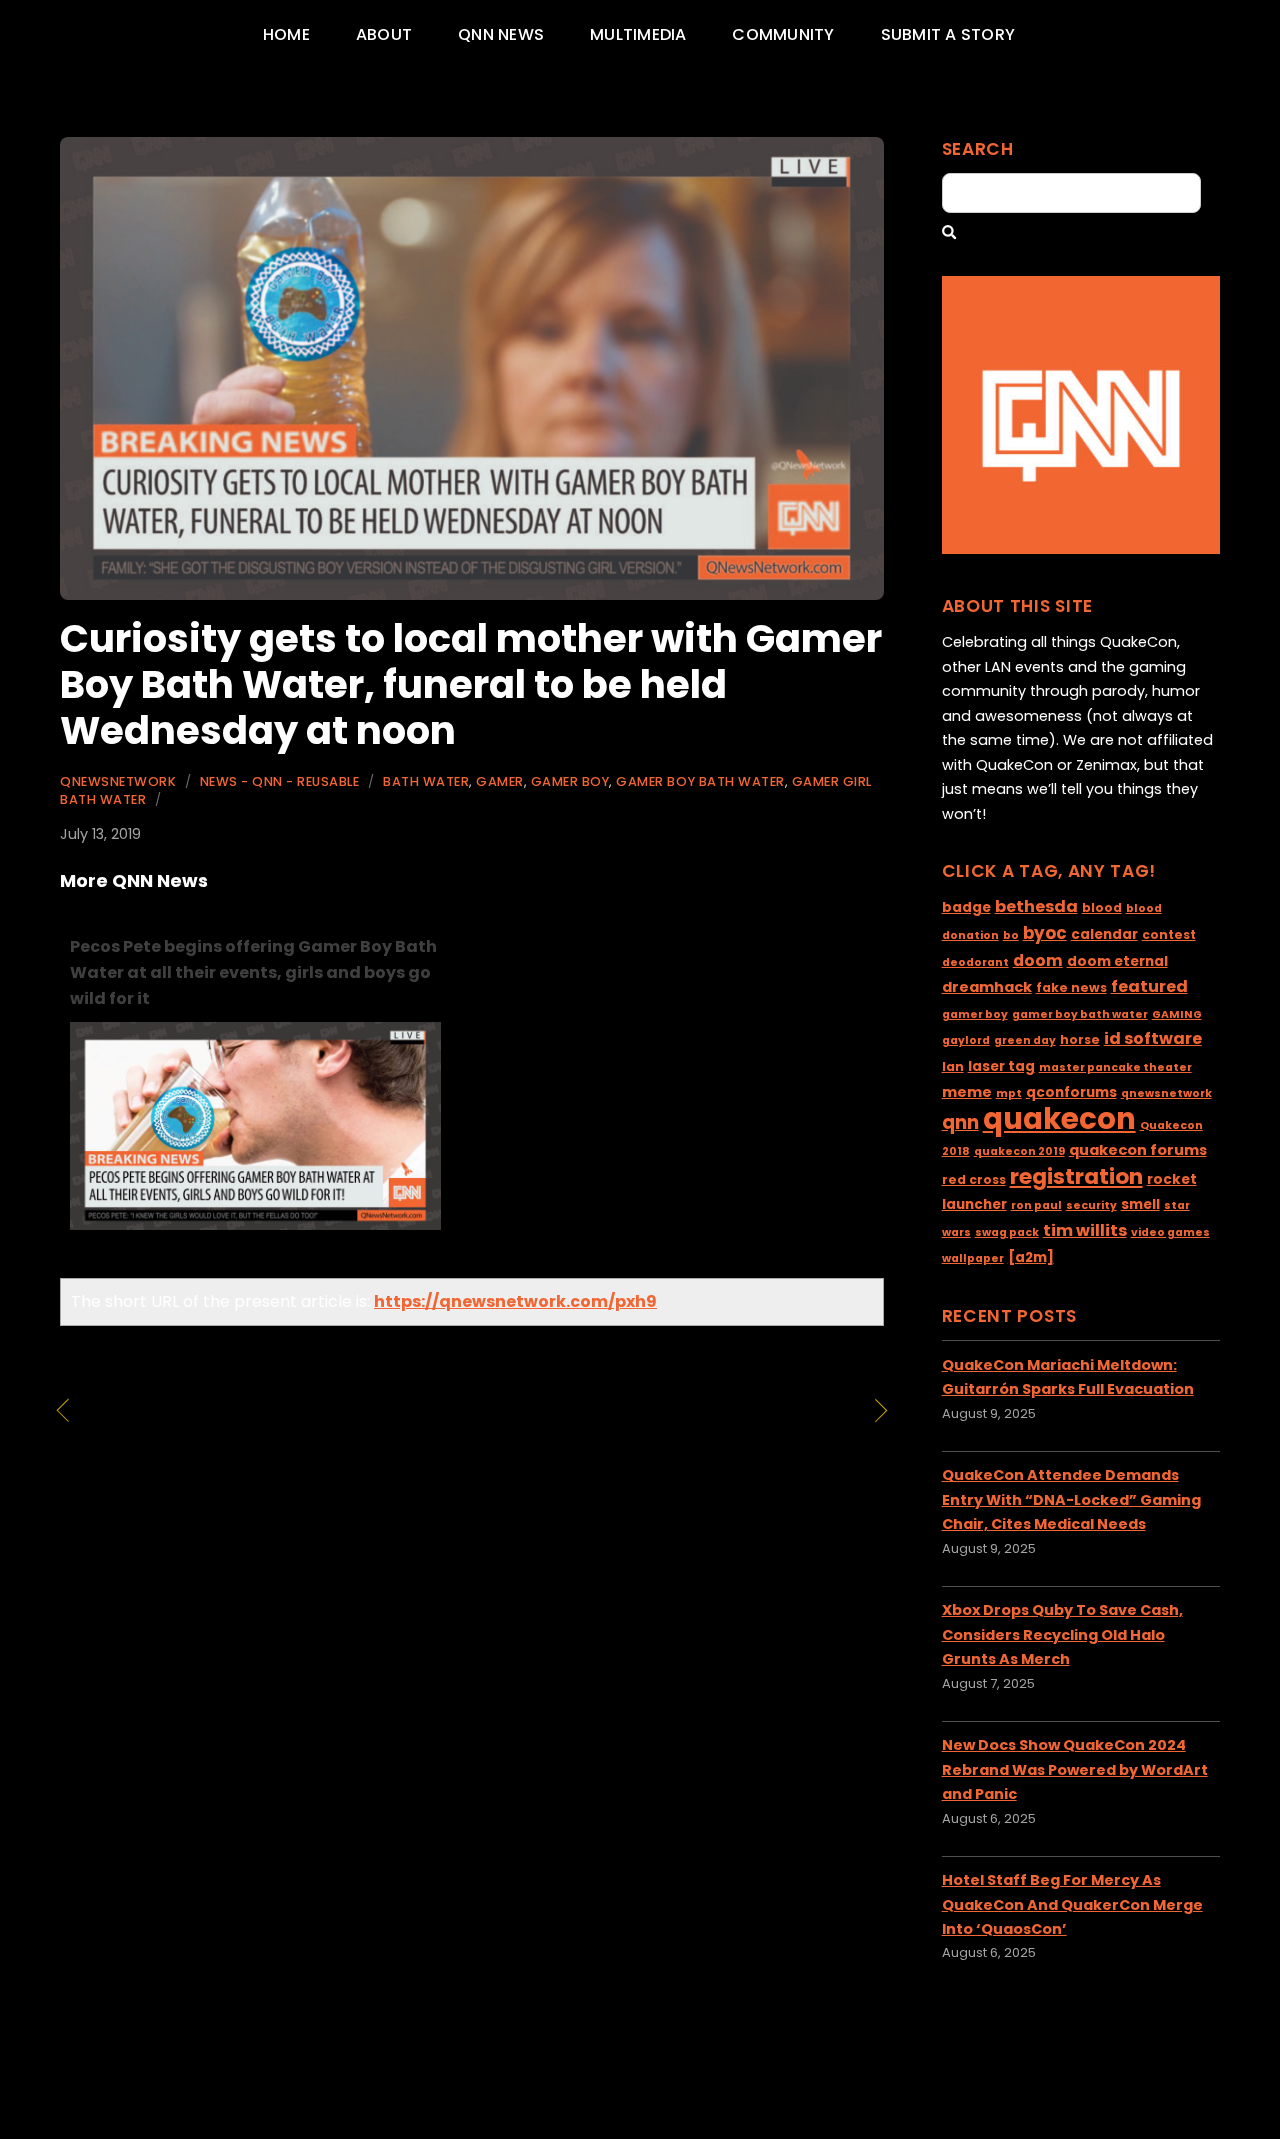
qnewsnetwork (1166, 1093)
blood (1102, 907)
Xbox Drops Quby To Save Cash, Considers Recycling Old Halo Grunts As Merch (1062, 1634)
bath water (426, 781)
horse (1080, 1039)
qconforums (1071, 1092)
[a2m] (1031, 1257)
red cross (974, 1179)
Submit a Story (948, 34)
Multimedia (638, 34)
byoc (1045, 933)
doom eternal (1117, 961)
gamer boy (570, 781)
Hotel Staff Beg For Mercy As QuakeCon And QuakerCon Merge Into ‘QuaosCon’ (1072, 1904)
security (1091, 1205)
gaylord (966, 1040)
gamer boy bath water (700, 781)
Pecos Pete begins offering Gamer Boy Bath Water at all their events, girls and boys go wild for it (253, 972)
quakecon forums (1138, 1150)
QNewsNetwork (118, 781)
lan (953, 1066)
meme (967, 1092)
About (384, 34)
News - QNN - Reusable (280, 781)
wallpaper (973, 1258)
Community (783, 34)
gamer (500, 781)
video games (1170, 1232)
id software (1153, 1038)
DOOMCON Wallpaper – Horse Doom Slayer (246, 1425)
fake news (1071, 987)
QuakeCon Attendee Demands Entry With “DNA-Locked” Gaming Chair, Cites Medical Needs (1071, 1499)
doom (1038, 960)
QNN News (501, 34)
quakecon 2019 (1019, 1151)
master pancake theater (1115, 1067)
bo (1011, 935)
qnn (960, 1122)
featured (1149, 986)
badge (966, 907)
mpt (1009, 1093)
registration (1076, 1176)
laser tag (1001, 1066)
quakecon (1059, 1118)
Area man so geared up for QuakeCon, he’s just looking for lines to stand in (672, 1438)
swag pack (1007, 1232)
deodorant (975, 962)
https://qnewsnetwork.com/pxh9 (515, 1301)
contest (1169, 934)
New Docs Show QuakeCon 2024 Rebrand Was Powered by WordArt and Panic (1075, 1769)
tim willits (1085, 1230)
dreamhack (987, 987)
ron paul (1036, 1205)
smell (1140, 1204)
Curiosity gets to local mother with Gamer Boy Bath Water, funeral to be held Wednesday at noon (471, 684)
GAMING (1177, 1014)
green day (1025, 1040)
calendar (1104, 934)
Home (286, 34)
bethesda (1036, 906)
